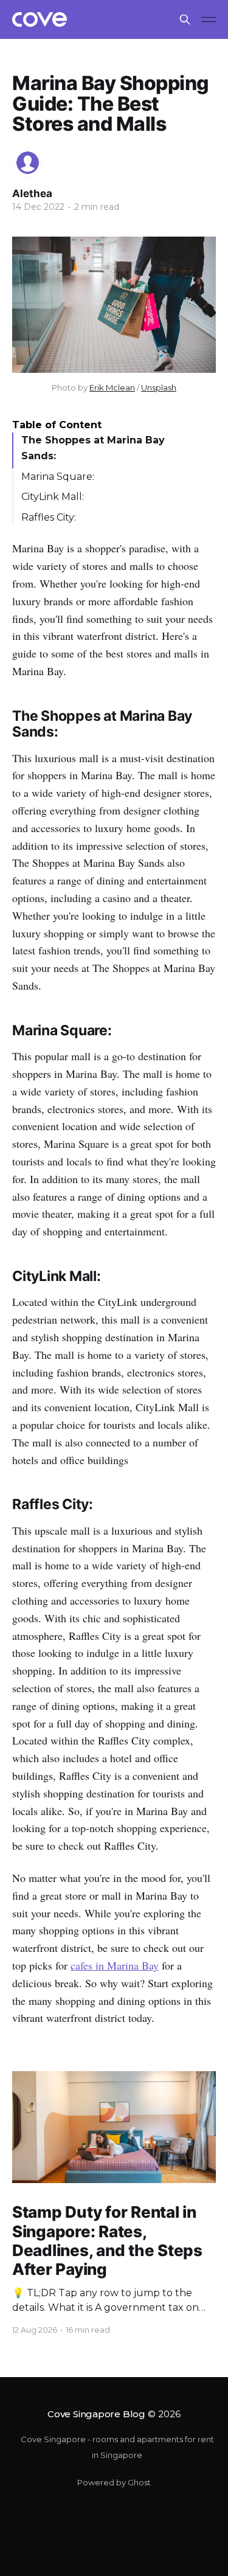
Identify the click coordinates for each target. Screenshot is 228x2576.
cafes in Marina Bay (115, 1965)
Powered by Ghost (114, 2482)
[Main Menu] (209, 19)
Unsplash (159, 387)
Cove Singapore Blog (96, 2414)
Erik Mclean (112, 387)
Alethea (32, 193)
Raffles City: (49, 517)
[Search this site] (185, 19)
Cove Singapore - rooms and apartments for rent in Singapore (117, 2447)
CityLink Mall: (53, 497)
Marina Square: (58, 477)
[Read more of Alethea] (28, 163)
